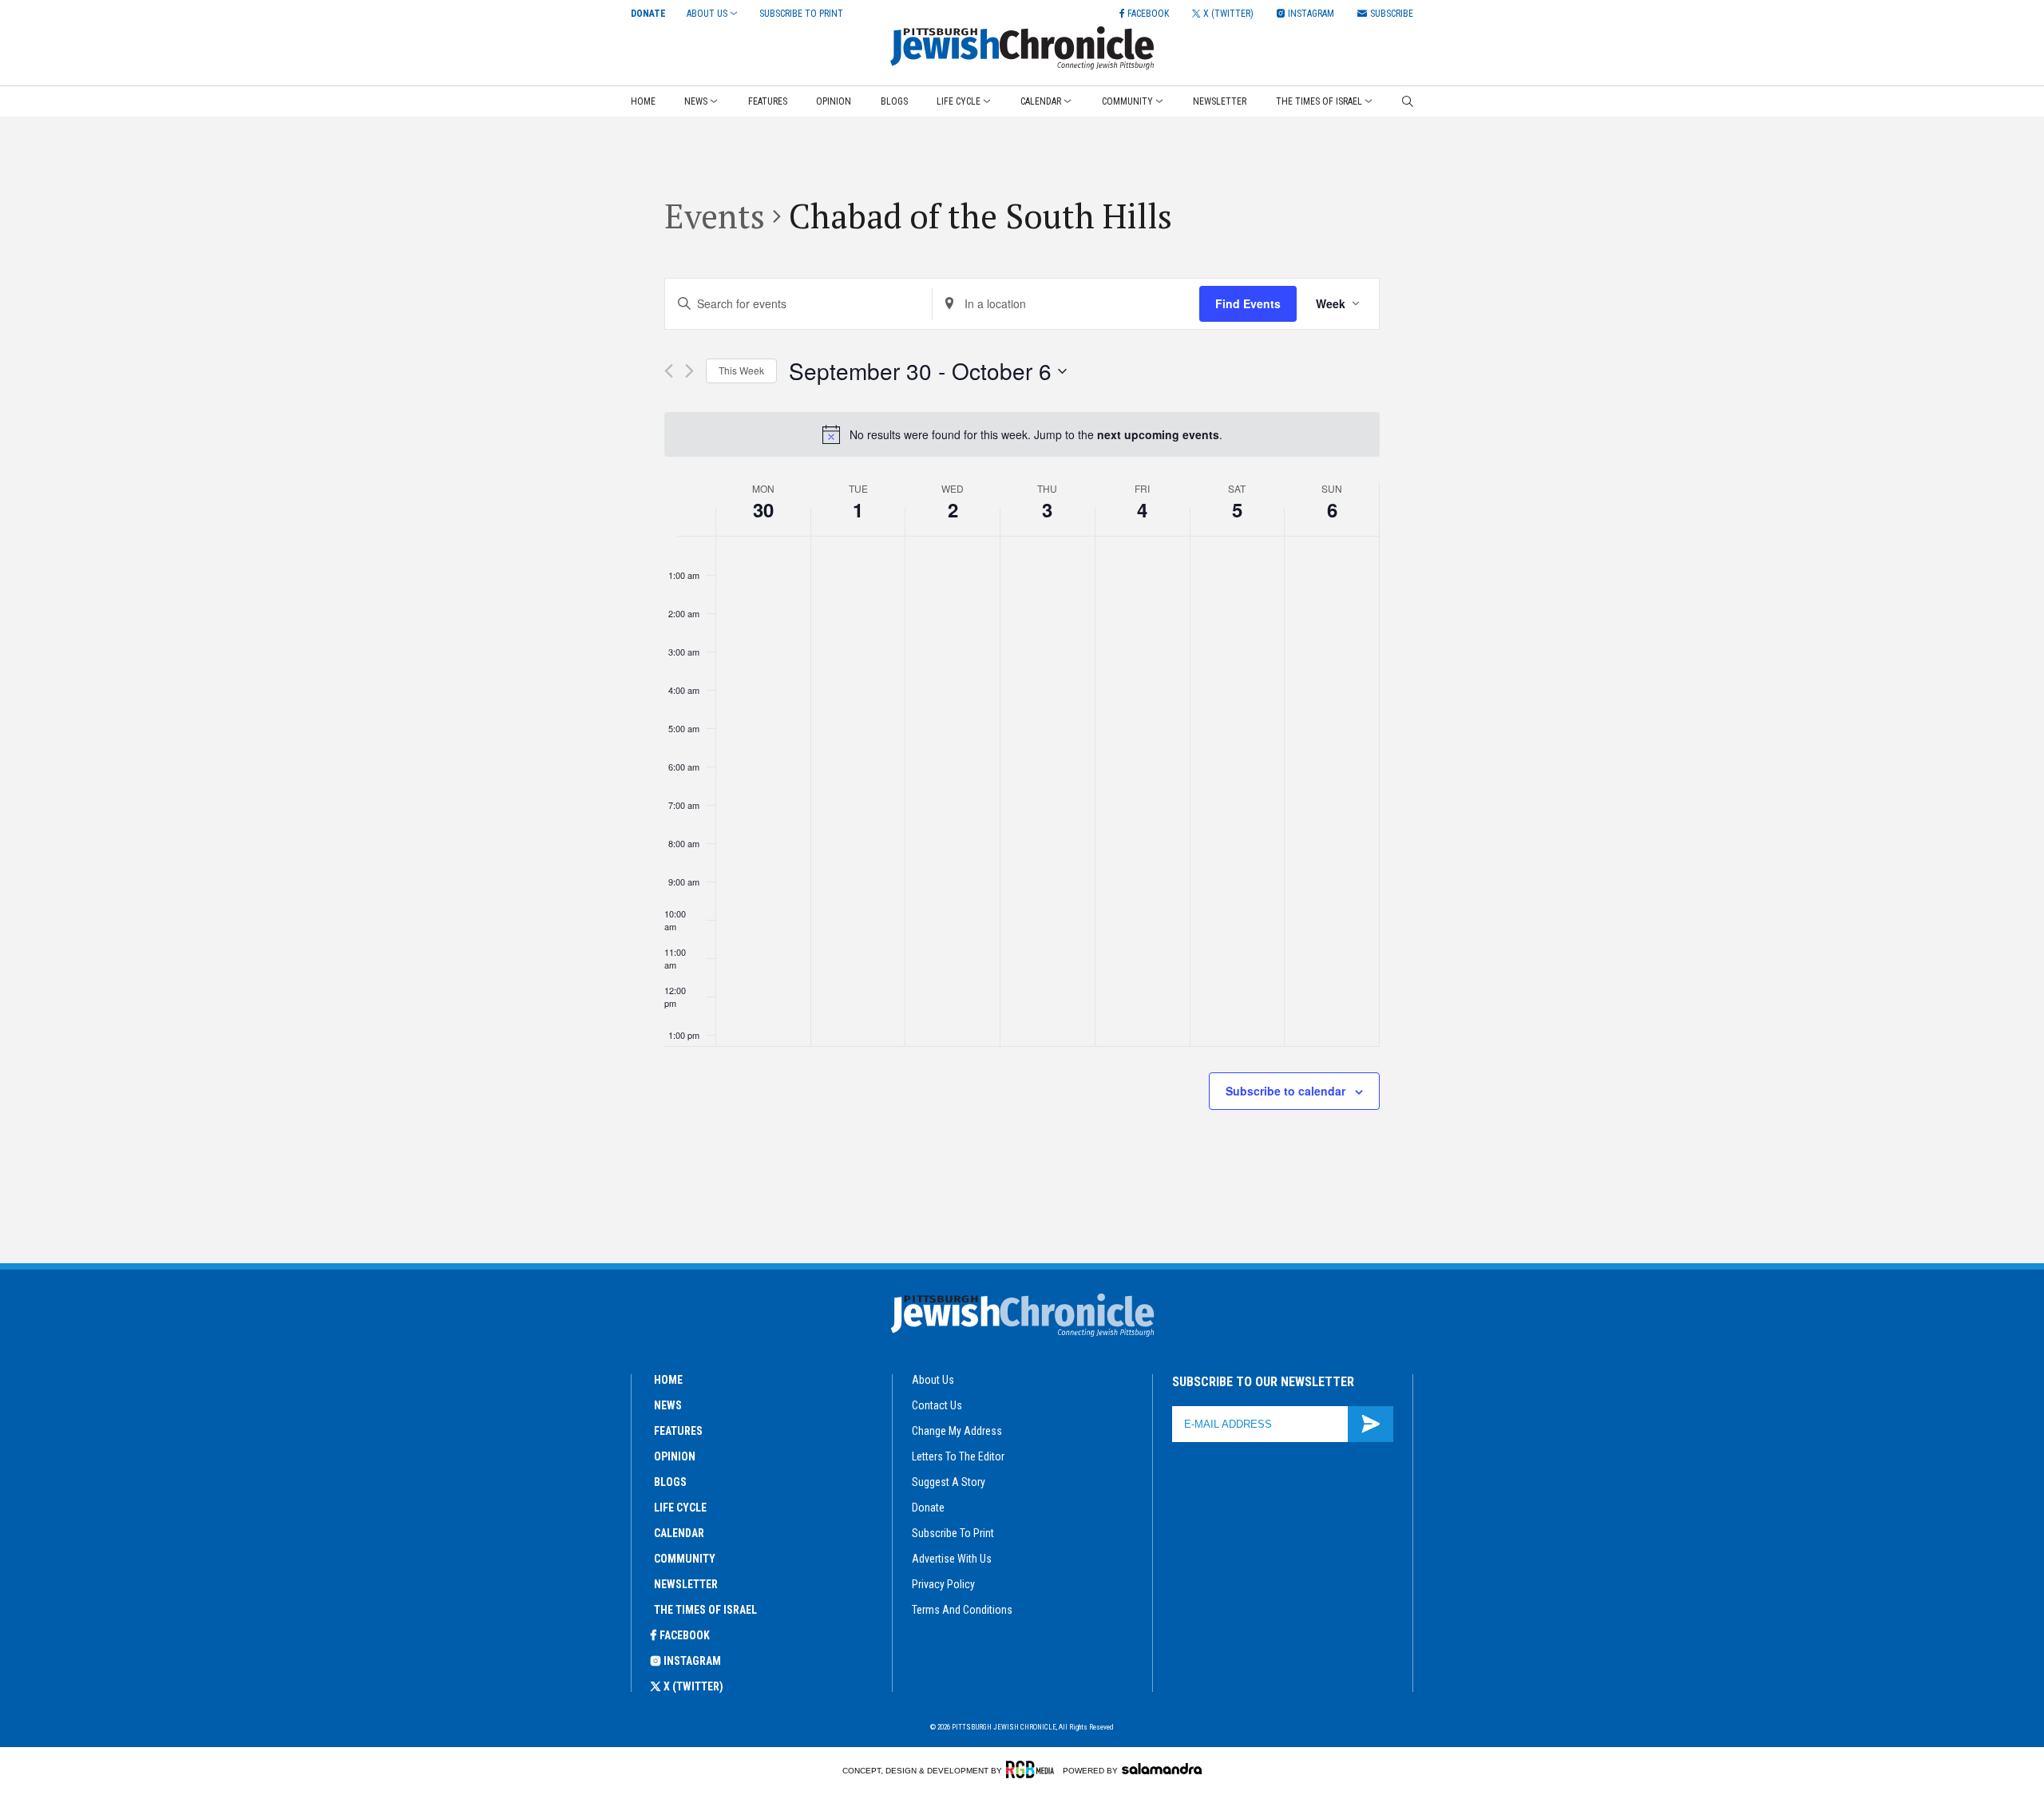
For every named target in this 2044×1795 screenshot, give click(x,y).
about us (933, 1380)
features (678, 1431)
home (668, 1380)
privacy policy (943, 1584)
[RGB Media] (1033, 1769)
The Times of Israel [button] (1319, 101)
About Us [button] (707, 14)
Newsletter (1220, 101)
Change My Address (957, 1431)
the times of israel (705, 1610)
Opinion (834, 101)
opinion (675, 1456)
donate (928, 1508)
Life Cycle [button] (959, 101)
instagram (692, 1661)
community (685, 1559)
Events (715, 216)
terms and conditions (962, 1610)
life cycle (680, 1508)
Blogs (894, 101)
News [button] (696, 101)
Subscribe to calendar (1285, 1091)
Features (768, 101)
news (668, 1405)
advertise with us (952, 1559)
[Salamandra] (1162, 1769)
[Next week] (689, 371)
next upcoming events (1158, 434)
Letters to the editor (958, 1456)
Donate (648, 14)
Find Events (1248, 303)
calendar (679, 1533)
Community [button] (1127, 101)
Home (643, 101)
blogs (670, 1482)
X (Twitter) (693, 1686)
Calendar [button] (1041, 101)
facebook (685, 1635)
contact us (937, 1405)
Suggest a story (949, 1482)
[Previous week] (669, 371)
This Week (741, 370)
